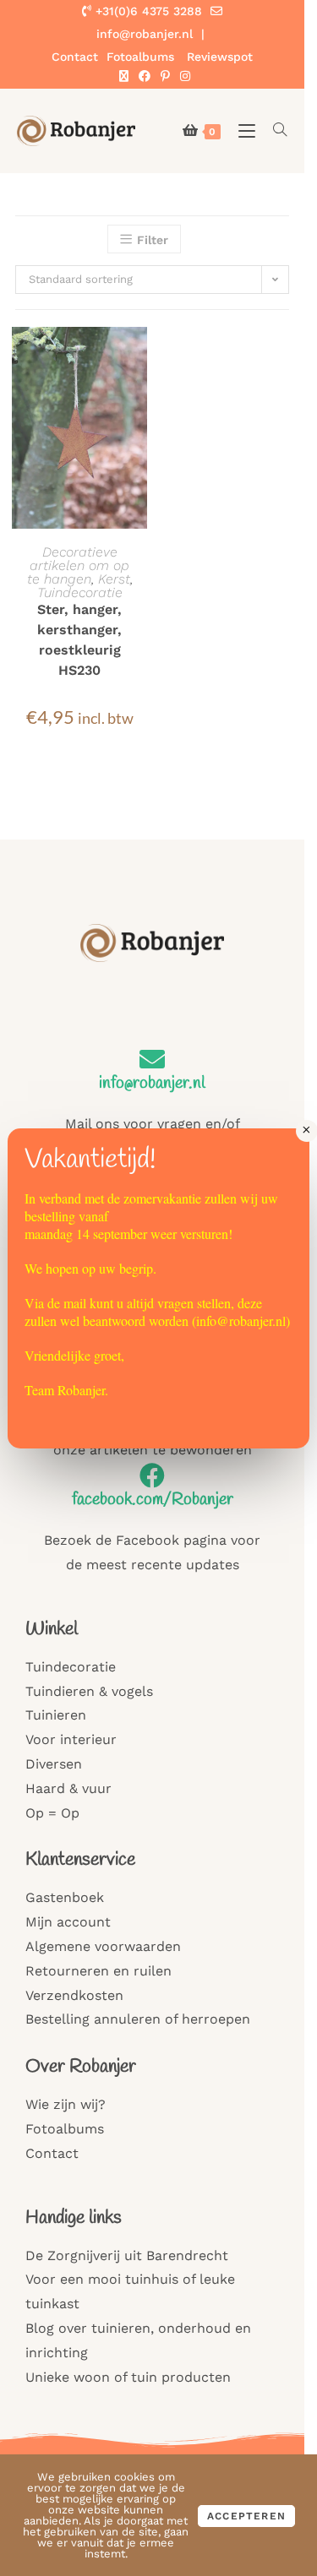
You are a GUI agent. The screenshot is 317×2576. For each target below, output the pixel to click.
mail (75, 1303)
